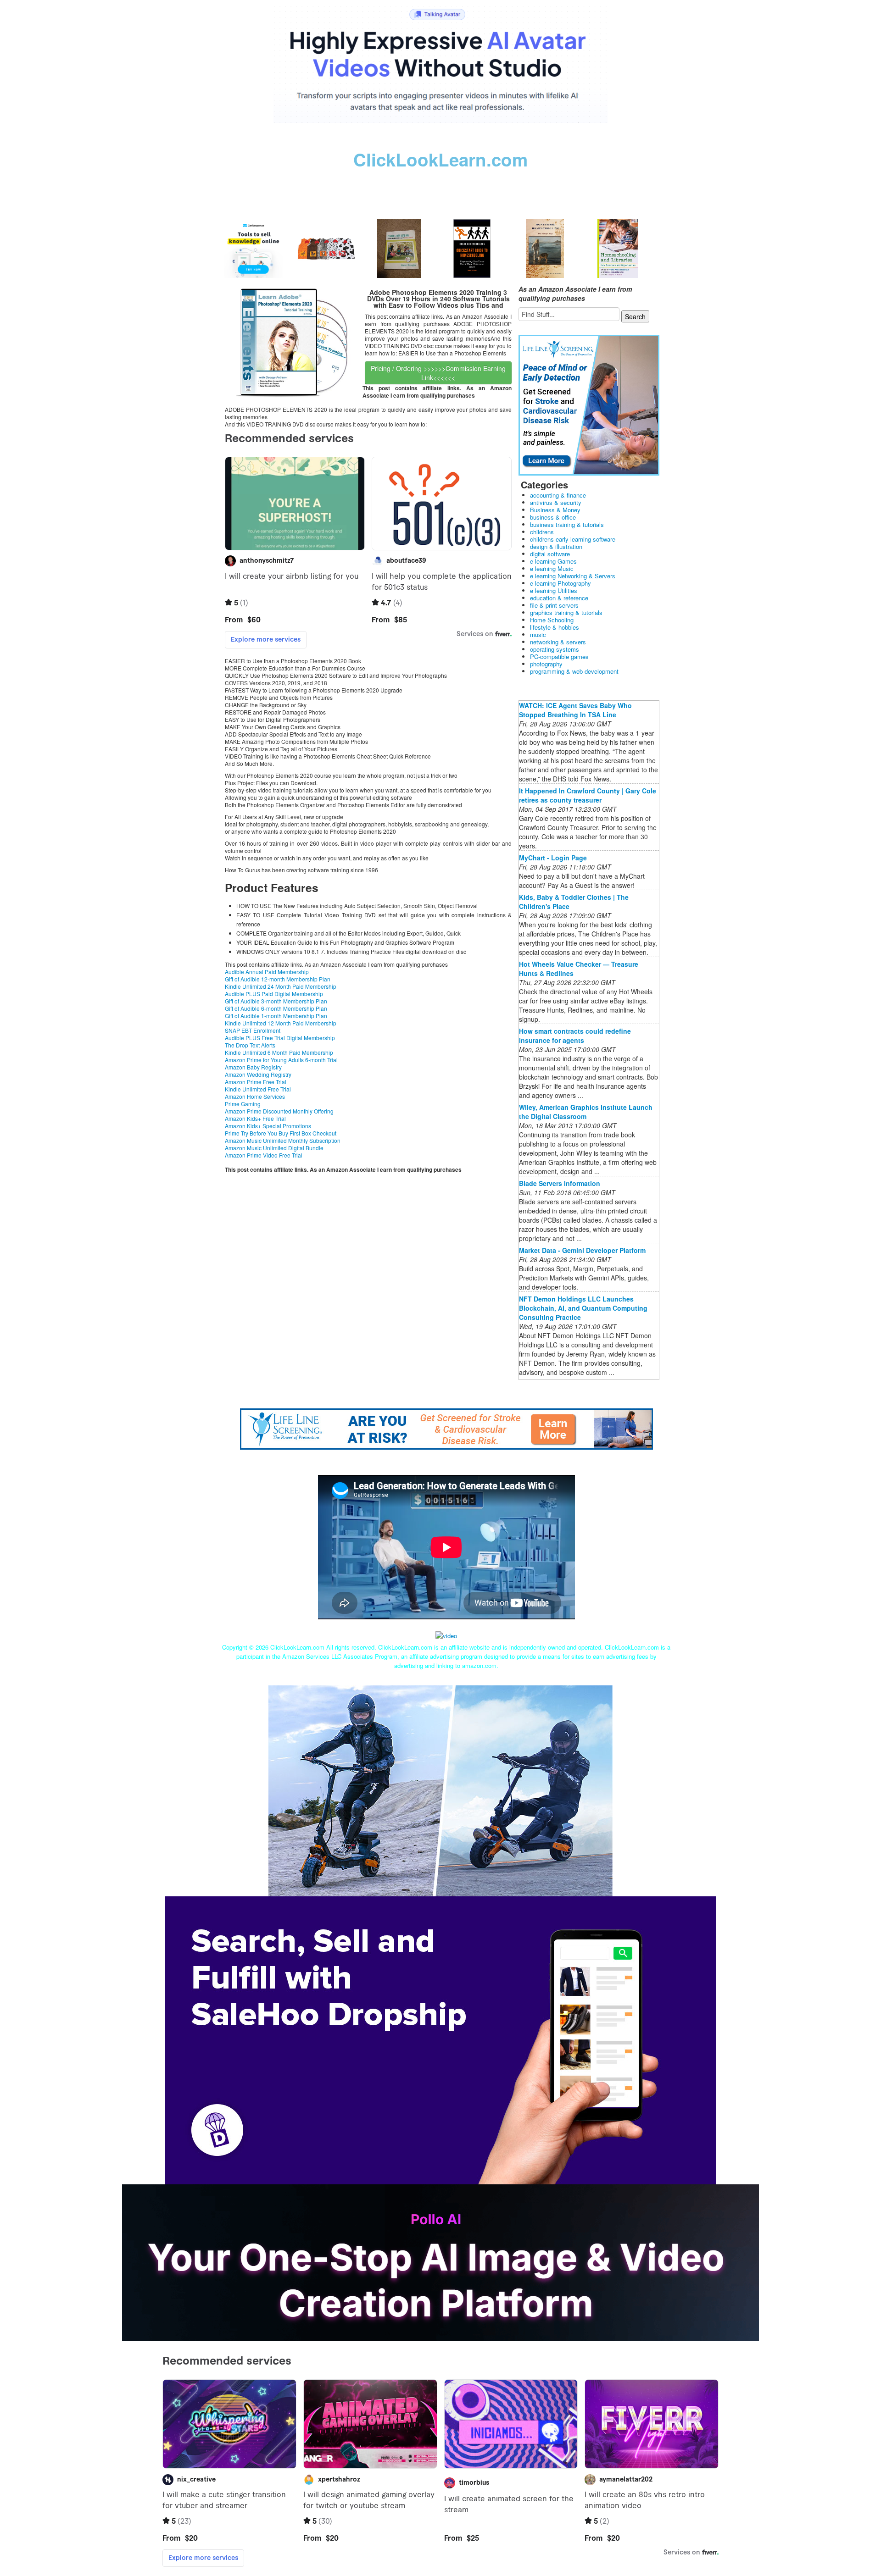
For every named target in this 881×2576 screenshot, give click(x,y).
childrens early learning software (573, 539)
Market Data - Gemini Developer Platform (582, 1250)
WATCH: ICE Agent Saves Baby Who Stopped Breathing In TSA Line (575, 710)
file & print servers (554, 605)
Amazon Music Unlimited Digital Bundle (274, 1148)
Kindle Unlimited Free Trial (258, 1089)
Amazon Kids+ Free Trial (255, 1118)
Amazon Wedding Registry (258, 1074)
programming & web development (574, 671)
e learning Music (552, 568)
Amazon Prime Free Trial (256, 1082)
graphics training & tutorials (566, 612)
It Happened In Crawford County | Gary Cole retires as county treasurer (588, 795)
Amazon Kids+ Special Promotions (268, 1126)
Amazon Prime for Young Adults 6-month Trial (281, 1060)
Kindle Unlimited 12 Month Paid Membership (281, 1023)
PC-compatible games (559, 656)
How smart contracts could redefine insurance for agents (575, 1036)
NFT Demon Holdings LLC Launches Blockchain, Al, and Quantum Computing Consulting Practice (583, 1308)
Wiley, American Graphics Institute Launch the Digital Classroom (586, 1112)
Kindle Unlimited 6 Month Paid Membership (279, 1052)
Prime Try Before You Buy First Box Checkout (281, 1133)
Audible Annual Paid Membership (267, 972)
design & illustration (556, 546)
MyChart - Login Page (553, 858)
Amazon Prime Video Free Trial (264, 1155)
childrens (542, 532)
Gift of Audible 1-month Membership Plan (276, 1016)
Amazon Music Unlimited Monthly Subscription (283, 1140)
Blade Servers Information (560, 1183)
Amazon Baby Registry (253, 1067)
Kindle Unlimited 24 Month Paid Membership (281, 986)
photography (546, 664)
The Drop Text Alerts (250, 1045)
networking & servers (558, 642)
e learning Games (553, 561)
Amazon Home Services (255, 1096)
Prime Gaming (243, 1104)
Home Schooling (552, 620)
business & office (553, 517)
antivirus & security (556, 502)
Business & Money (555, 510)
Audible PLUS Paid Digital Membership (274, 994)
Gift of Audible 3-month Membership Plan (276, 1001)
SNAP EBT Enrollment (253, 1030)
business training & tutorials (567, 524)
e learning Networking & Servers (573, 576)
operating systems (555, 649)
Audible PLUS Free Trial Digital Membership (280, 1038)
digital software (550, 554)
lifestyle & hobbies (555, 627)
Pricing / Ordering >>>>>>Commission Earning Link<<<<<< (438, 373)
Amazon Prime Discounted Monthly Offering (279, 1111)
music (538, 634)
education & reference (559, 598)
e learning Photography (560, 583)
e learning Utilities (554, 590)
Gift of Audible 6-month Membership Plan (276, 1008)
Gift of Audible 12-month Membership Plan (278, 979)
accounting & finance (558, 495)
